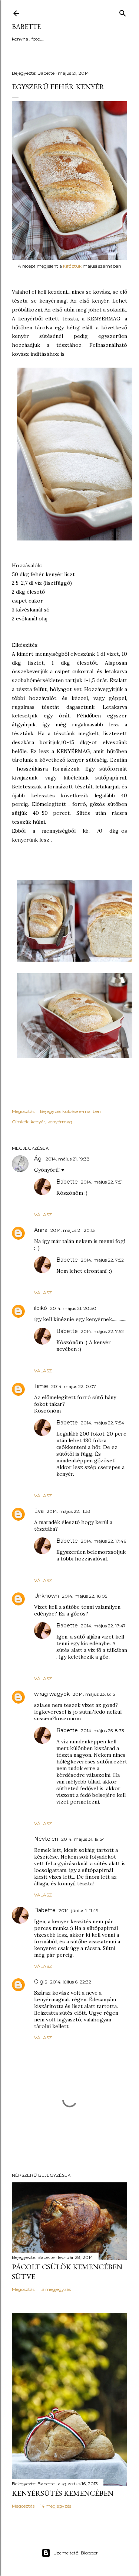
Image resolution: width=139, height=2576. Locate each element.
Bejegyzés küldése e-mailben (70, 1111)
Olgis (41, 1982)
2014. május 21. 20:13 (73, 1230)
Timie (41, 1386)
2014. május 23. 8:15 (94, 1694)
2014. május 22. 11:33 (69, 1511)
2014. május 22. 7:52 (102, 1260)
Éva (39, 1511)
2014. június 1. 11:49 (79, 1910)
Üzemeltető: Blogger (76, 2553)
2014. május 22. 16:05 (85, 1596)
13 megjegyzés (55, 2289)
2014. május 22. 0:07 (74, 1386)
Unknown (47, 1596)
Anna (41, 1230)
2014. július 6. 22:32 (71, 1982)
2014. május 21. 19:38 (68, 1159)
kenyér (38, 1122)
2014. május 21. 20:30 (73, 1308)
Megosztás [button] (23, 1111)
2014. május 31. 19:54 (83, 1839)
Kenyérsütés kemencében (63, 2493)
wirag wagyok (52, 1694)
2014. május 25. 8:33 (102, 1731)
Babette (26, 27)
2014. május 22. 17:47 (103, 1626)
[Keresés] (123, 12)
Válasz (43, 1215)
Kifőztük (72, 266)
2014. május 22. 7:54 (102, 1423)
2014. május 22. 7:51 (102, 1182)
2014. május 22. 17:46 (103, 1541)
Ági (38, 1159)
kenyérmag (60, 1122)
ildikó (41, 1308)
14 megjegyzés (56, 2506)
